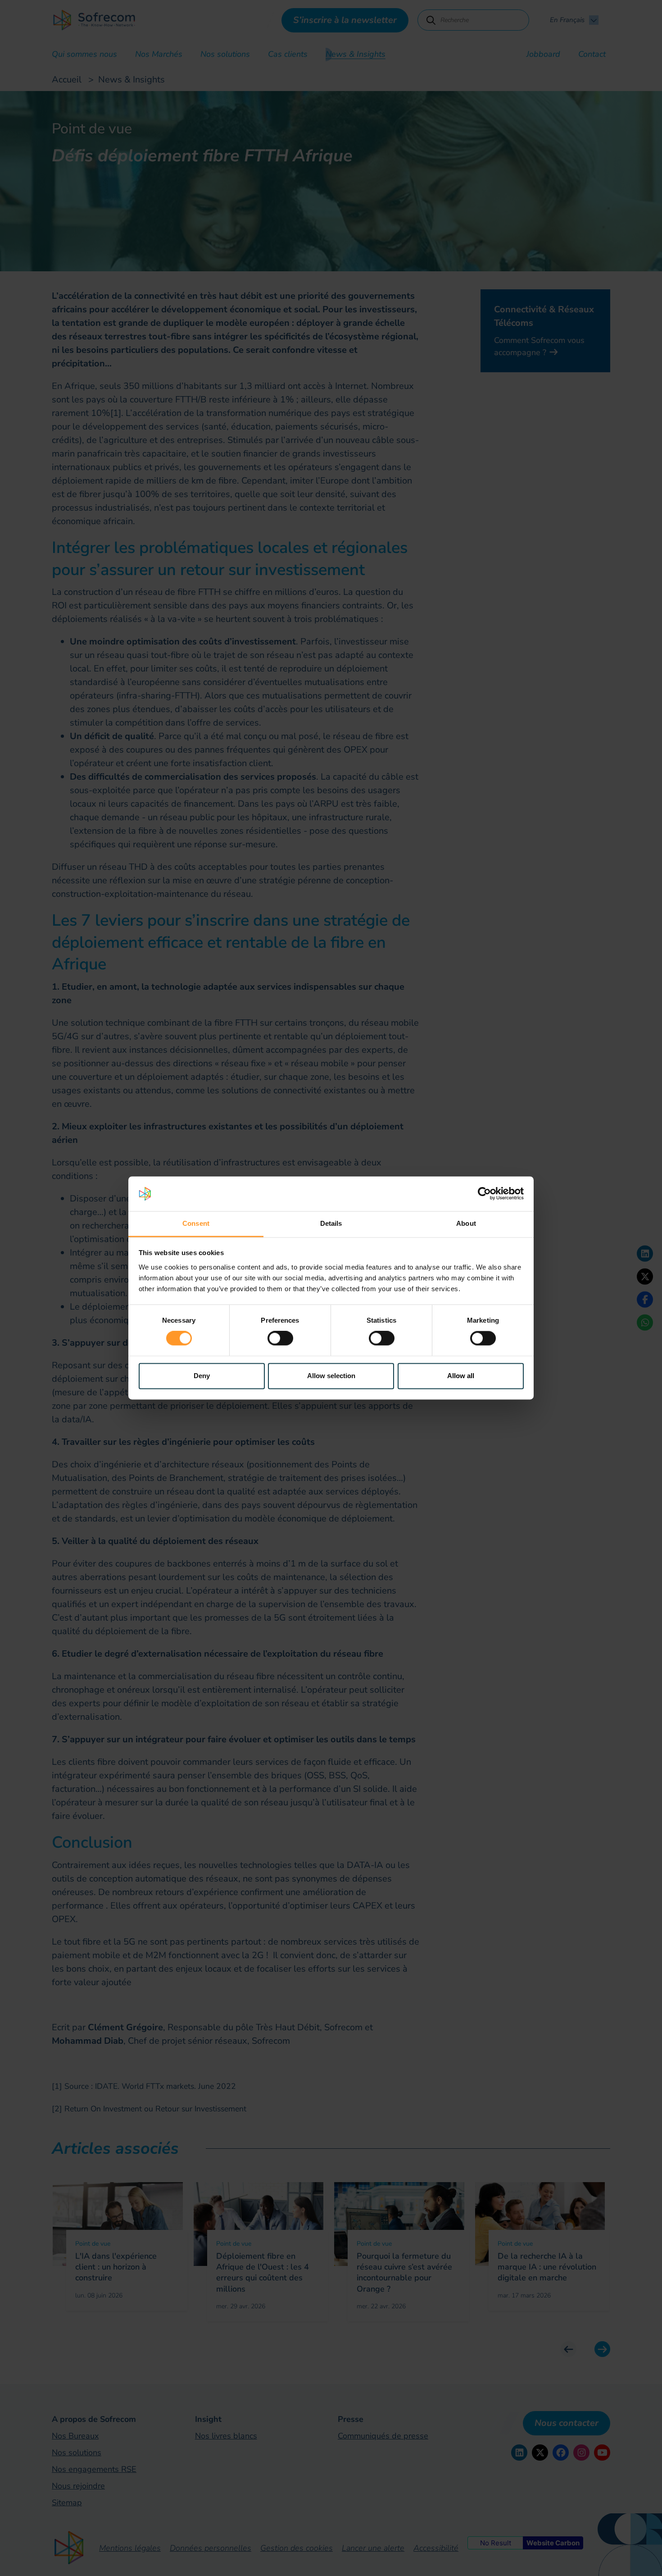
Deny (202, 1376)
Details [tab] (331, 1223)
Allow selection (331, 1376)
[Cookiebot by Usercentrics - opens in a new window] (484, 1194)
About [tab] (466, 1223)
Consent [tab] (196, 1223)
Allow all (461, 1376)
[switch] (280, 1338)
